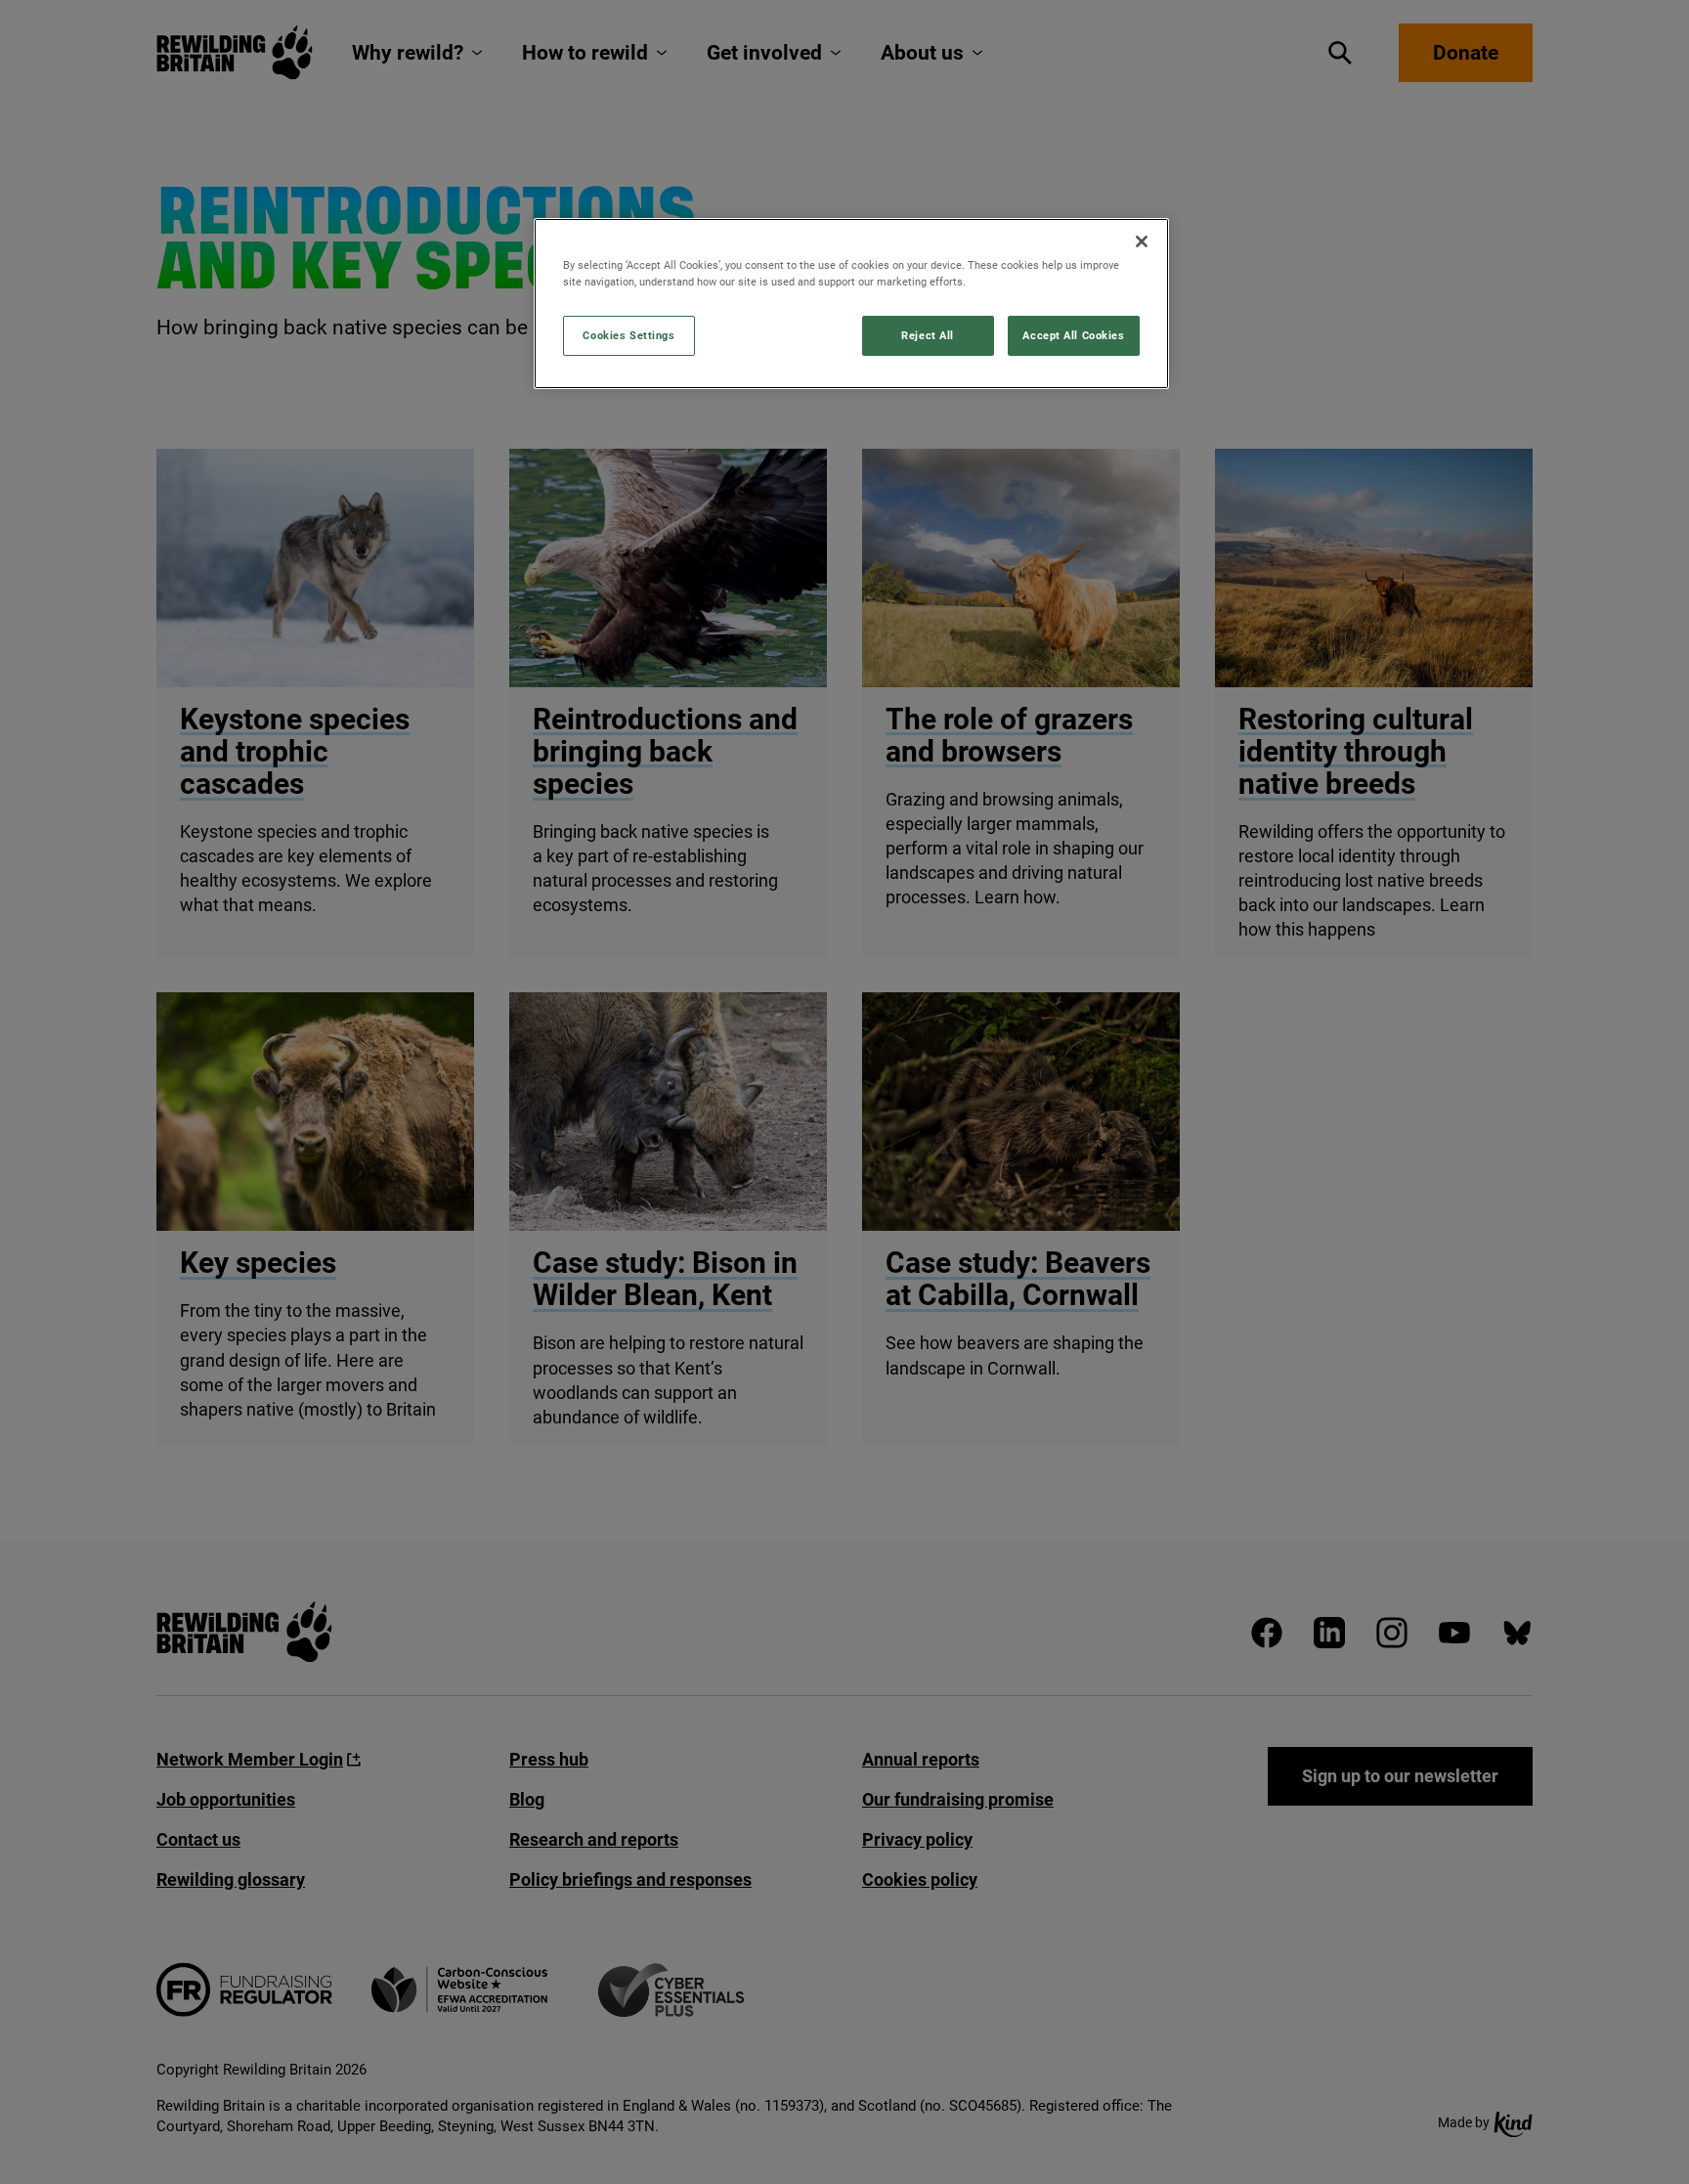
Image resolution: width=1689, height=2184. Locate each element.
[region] (851, 304)
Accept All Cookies (1073, 335)
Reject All (928, 335)
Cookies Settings (628, 335)
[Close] (1142, 241)
